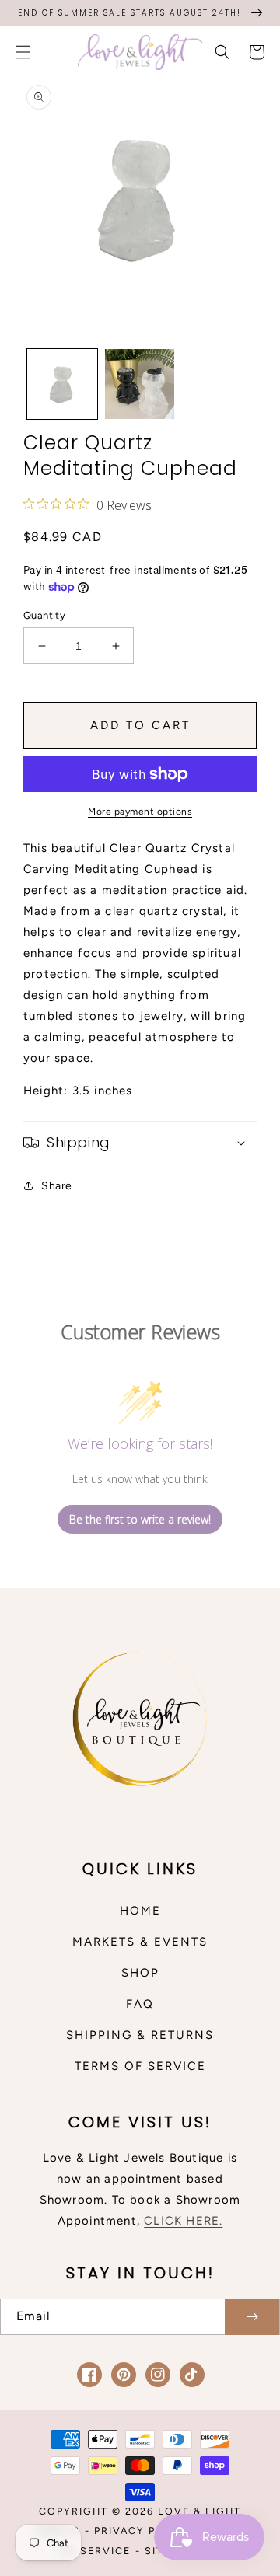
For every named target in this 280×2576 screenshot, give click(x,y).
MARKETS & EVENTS (140, 1942)
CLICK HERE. (183, 2221)
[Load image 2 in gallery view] (140, 384)
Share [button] (57, 1186)
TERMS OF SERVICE (140, 2066)
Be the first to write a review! (140, 1519)
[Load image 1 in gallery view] (62, 384)
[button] (23, 52)
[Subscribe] (252, 2317)
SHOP (140, 1973)
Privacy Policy (143, 2531)
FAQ (140, 2004)
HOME (140, 1911)
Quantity (44, 615)
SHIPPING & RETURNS (140, 2035)
